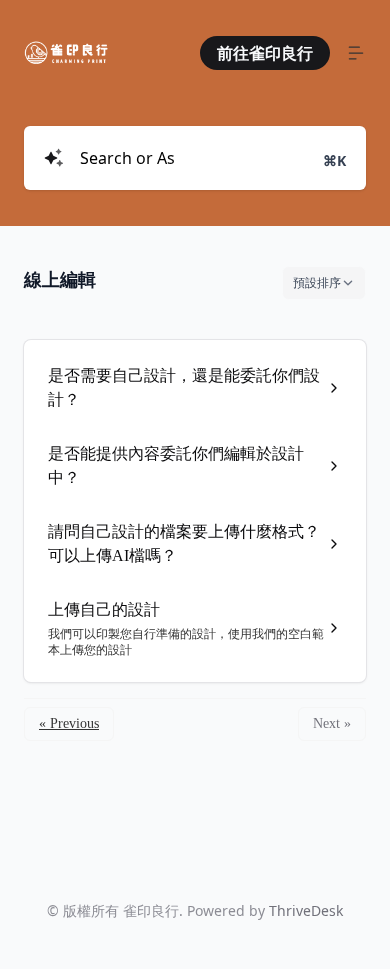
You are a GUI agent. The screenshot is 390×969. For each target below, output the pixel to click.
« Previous (69, 723)
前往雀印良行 (265, 53)
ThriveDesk (306, 910)
